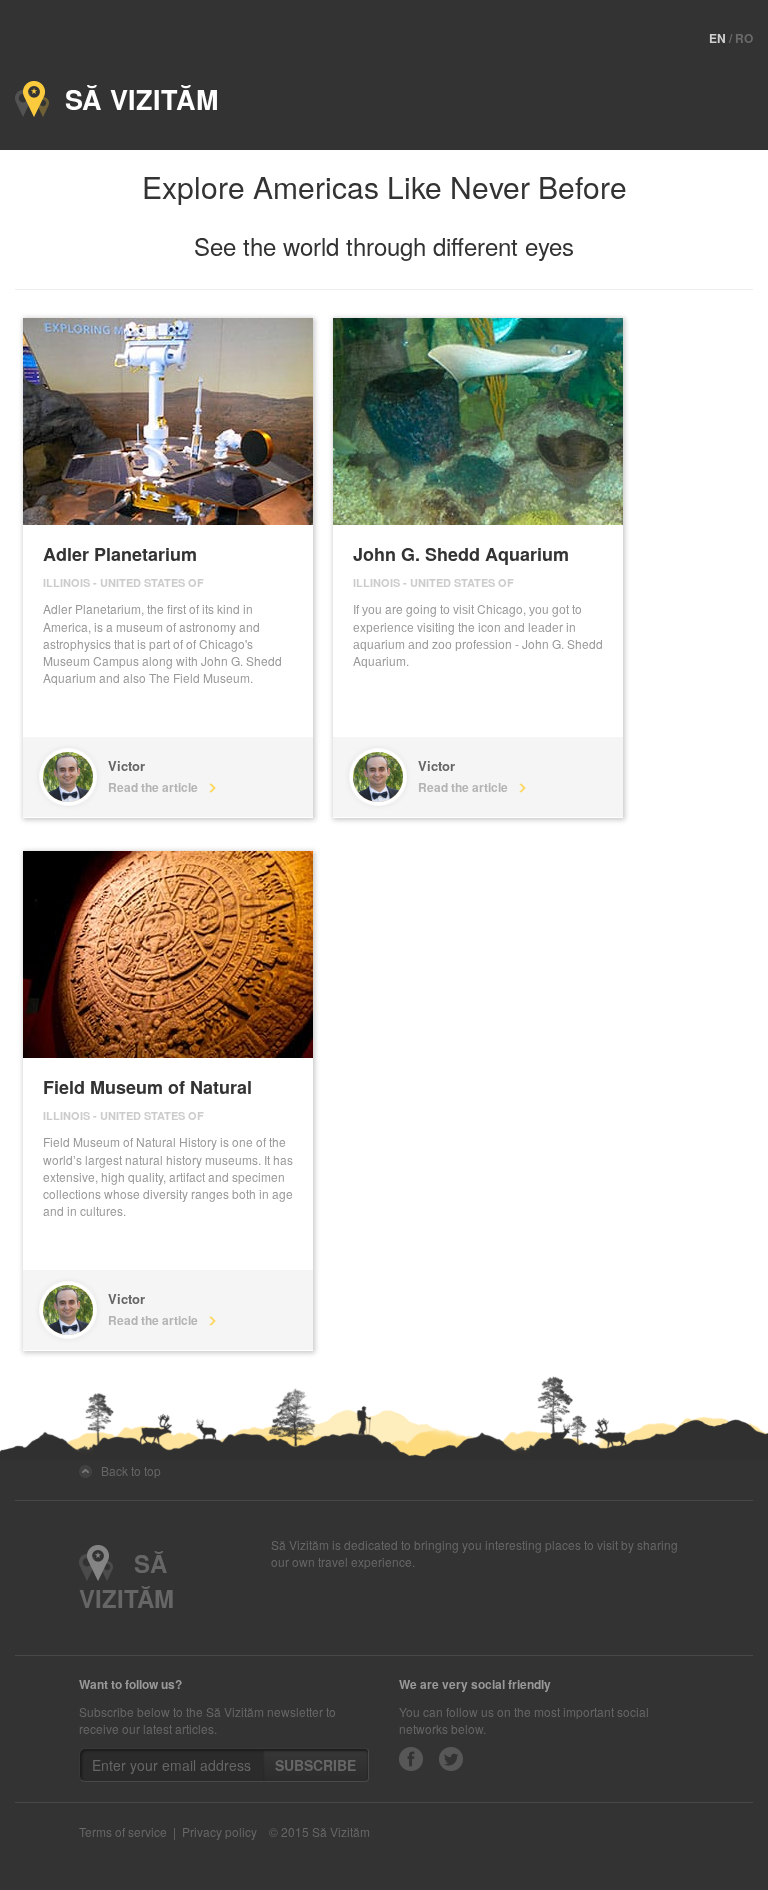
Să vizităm (133, 99)
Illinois (66, 582)
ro (744, 38)
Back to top (126, 1470)
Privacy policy (219, 1831)
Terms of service (123, 1831)
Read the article (157, 787)
